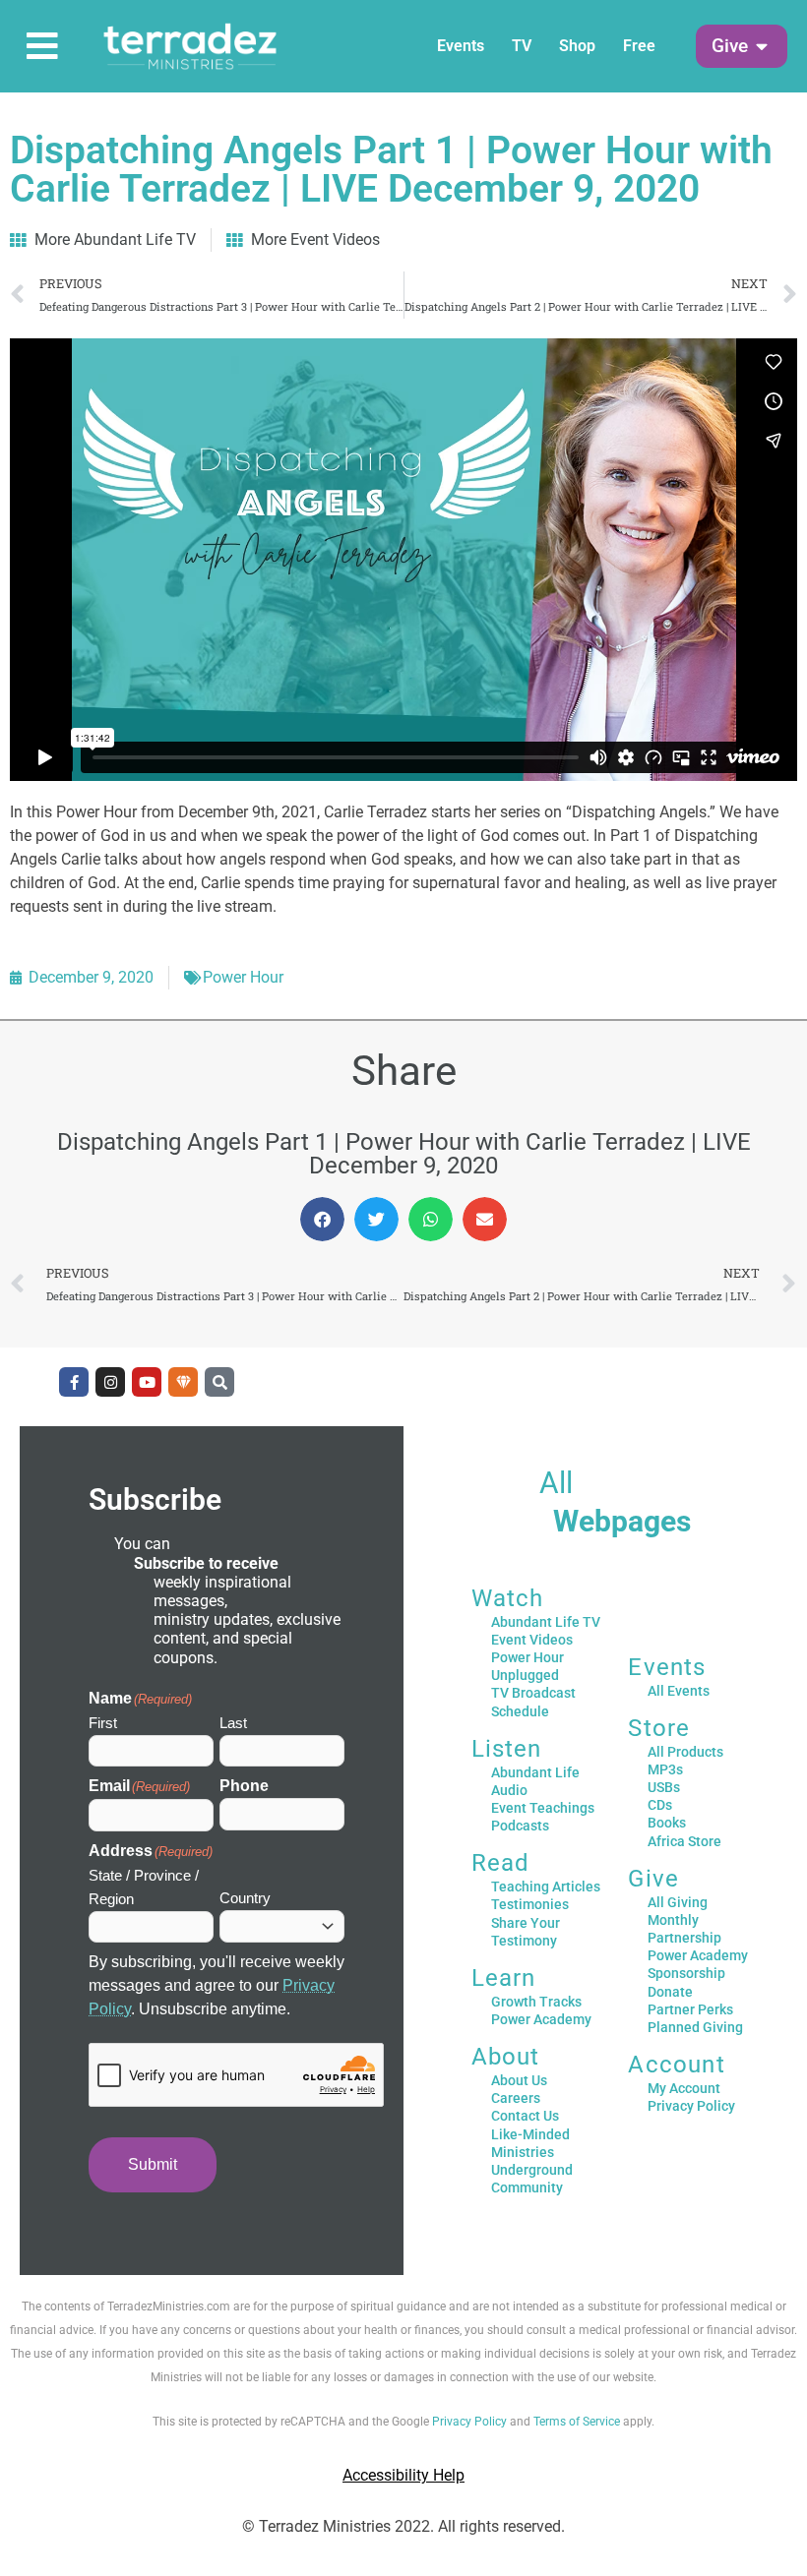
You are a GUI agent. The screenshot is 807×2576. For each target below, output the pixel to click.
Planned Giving (695, 2027)
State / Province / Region (144, 1887)
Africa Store (684, 1841)
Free (639, 46)
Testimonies (530, 1904)
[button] (730, 47)
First (103, 1723)
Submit (153, 2164)
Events (461, 46)
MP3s (665, 1769)
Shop (577, 46)
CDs (660, 1805)
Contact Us (525, 2116)
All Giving (678, 1902)
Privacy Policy (691, 2106)
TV (522, 46)
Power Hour (243, 977)
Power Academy (541, 2019)
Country (245, 1898)
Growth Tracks (536, 2002)
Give (653, 1879)
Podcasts (520, 1826)
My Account (684, 2088)
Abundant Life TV (546, 1622)
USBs (664, 1787)
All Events (679, 1691)
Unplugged (525, 1675)
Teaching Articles (546, 1887)
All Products (685, 1752)
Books (667, 1823)
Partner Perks (690, 2009)
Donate (670, 1992)
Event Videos (532, 1640)
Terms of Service (577, 2422)
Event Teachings (543, 1808)
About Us (519, 2080)
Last (233, 1723)
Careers (516, 2098)
